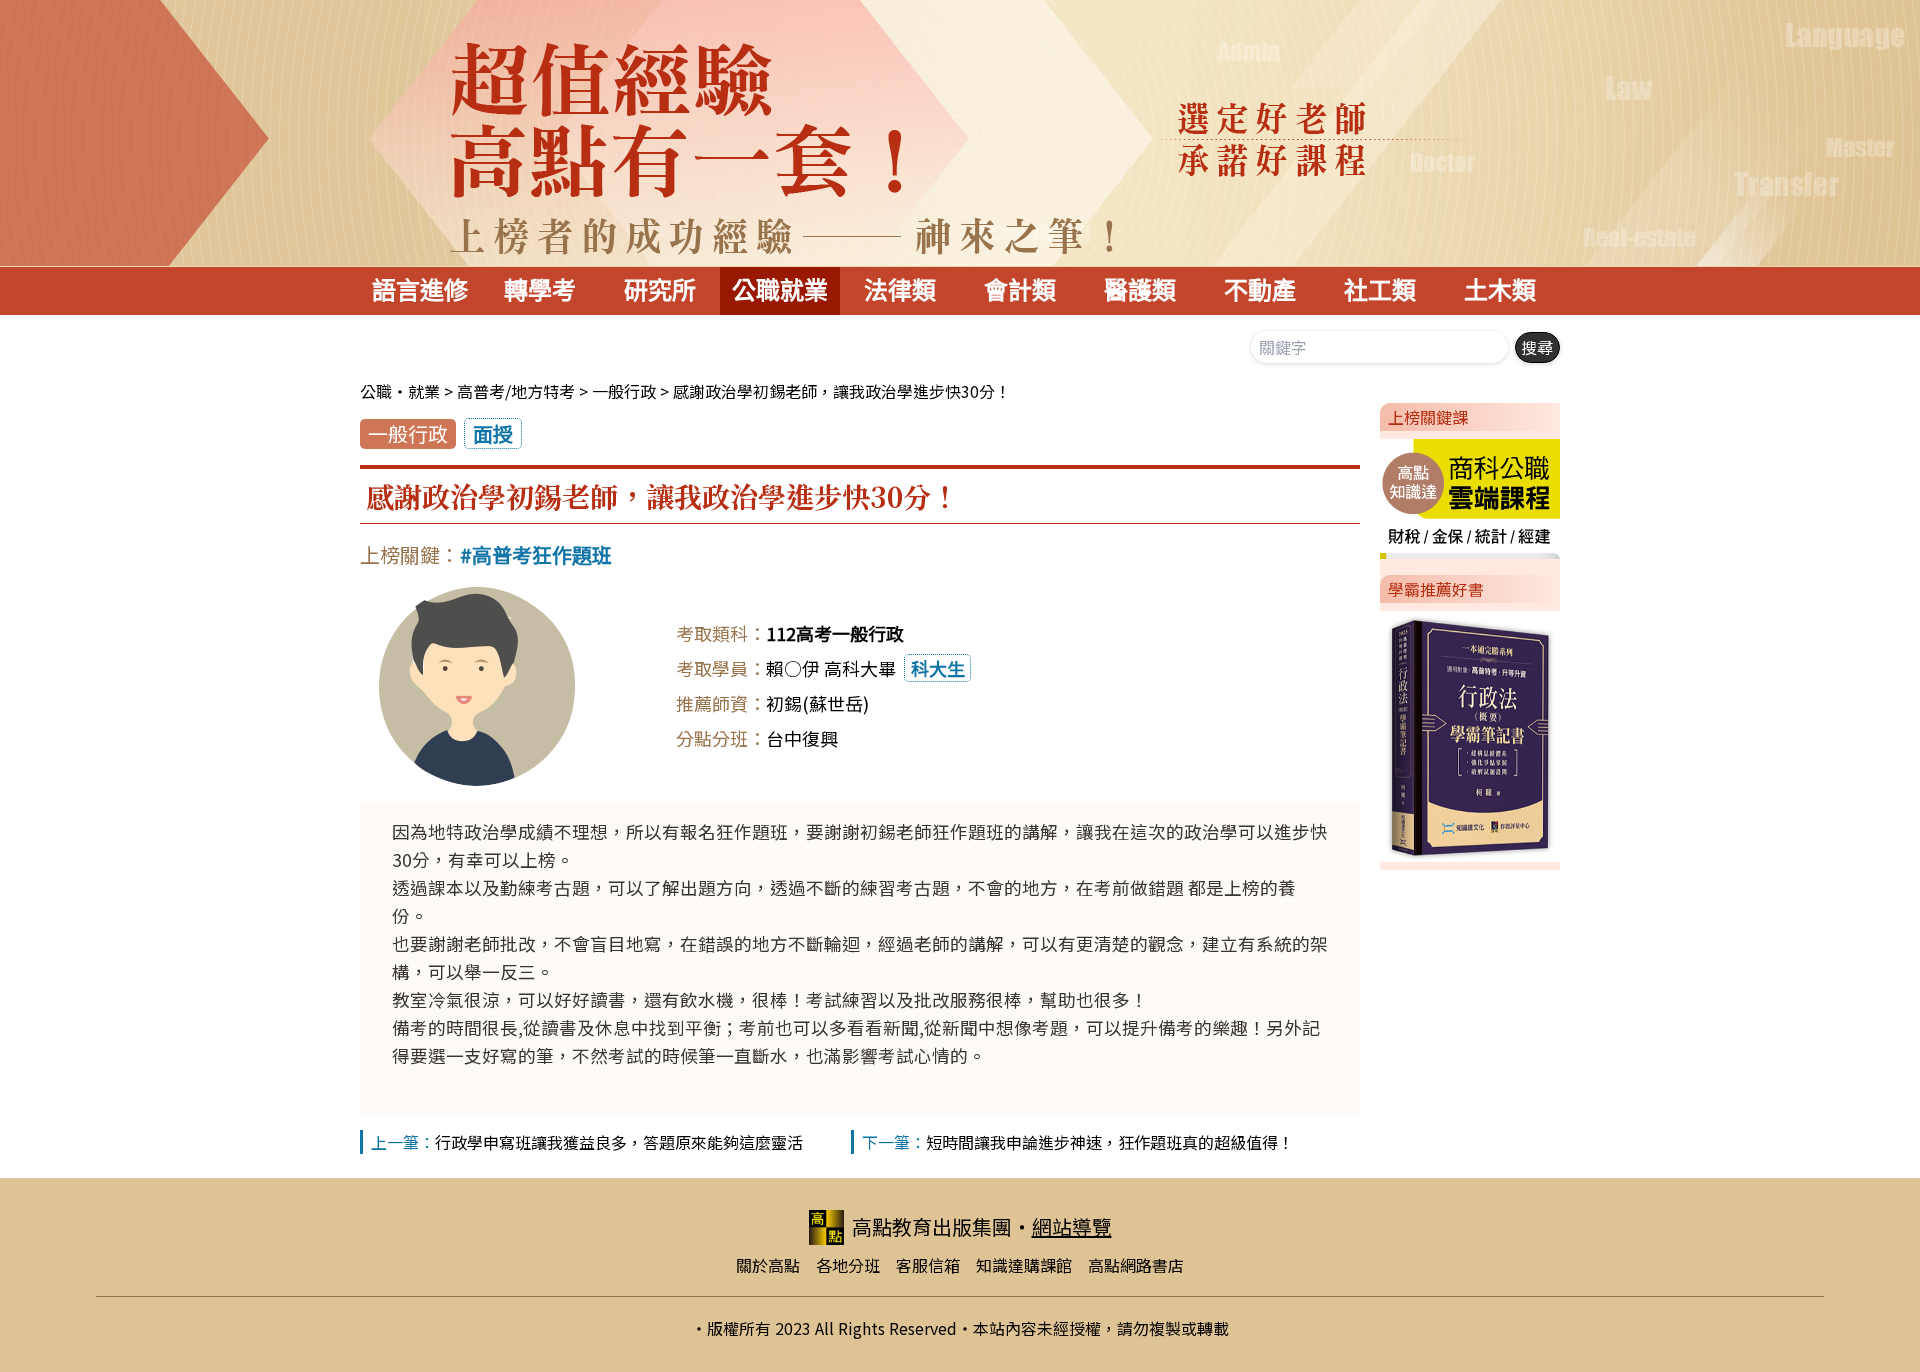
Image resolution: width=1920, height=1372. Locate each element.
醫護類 (1140, 290)
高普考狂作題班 (542, 554)
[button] (1372, 495)
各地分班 (848, 1265)
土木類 (1500, 290)
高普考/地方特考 (516, 391)
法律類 (900, 290)
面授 (493, 433)
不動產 (1260, 290)
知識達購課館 (1024, 1265)
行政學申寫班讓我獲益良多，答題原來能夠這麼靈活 (619, 1142)
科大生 (938, 668)
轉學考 (540, 290)
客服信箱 (928, 1265)
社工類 (1380, 290)
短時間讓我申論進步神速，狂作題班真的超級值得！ (1110, 1142)
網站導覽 (1072, 1226)
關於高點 (768, 1265)
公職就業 (780, 290)
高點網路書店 (1136, 1265)
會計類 (1020, 290)
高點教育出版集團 (932, 1226)
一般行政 (624, 391)
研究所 (660, 290)
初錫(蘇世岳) (817, 703)
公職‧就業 (400, 391)
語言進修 (420, 290)
